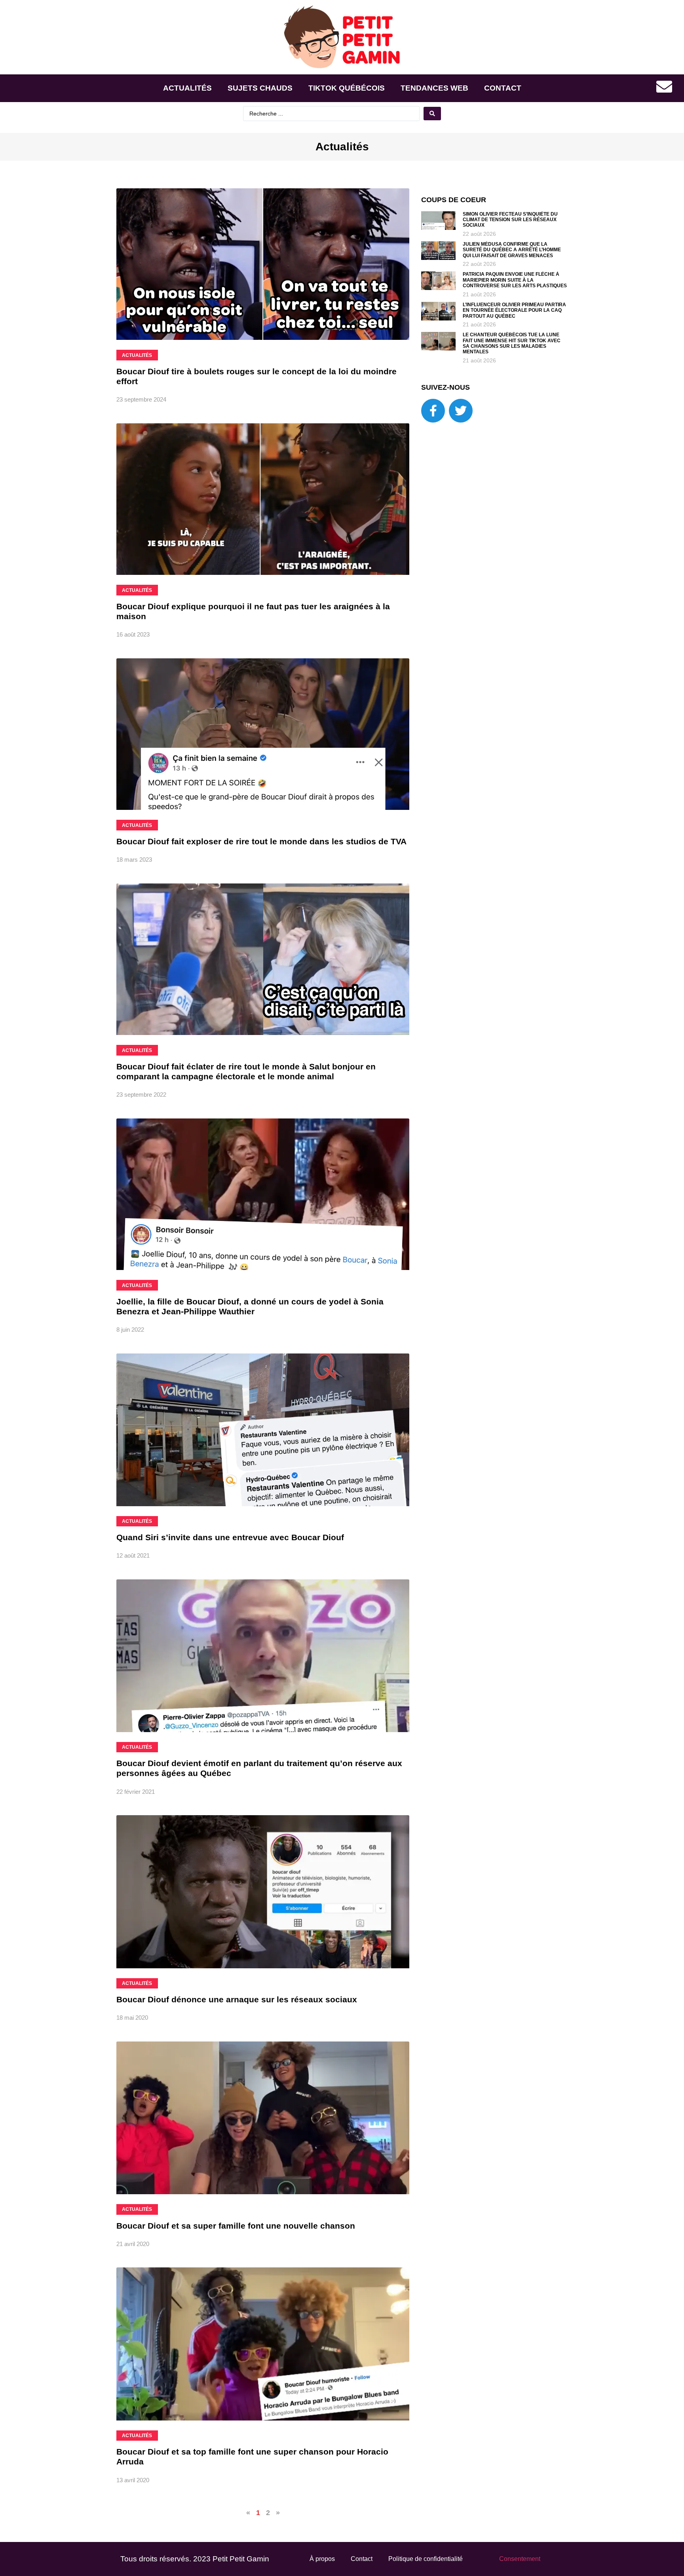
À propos (322, 2559)
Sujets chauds (260, 88)
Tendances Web (434, 88)
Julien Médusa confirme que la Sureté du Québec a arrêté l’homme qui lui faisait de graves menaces (512, 250)
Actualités (187, 88)
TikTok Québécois (347, 88)
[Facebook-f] (433, 411)
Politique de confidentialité (426, 2559)
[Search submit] (432, 114)
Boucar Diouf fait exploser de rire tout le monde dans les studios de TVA (261, 841)
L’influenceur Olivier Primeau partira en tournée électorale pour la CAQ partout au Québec (514, 310)
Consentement (520, 2559)
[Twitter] (461, 411)
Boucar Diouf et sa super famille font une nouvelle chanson (236, 2226)
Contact (503, 88)
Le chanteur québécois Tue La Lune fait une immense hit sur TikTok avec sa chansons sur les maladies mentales (512, 343)
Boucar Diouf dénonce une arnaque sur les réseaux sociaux (237, 1999)
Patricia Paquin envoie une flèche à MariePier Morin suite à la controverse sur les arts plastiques (515, 280)
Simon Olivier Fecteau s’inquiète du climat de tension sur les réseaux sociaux (510, 220)
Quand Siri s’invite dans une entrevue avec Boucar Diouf (230, 1537)
